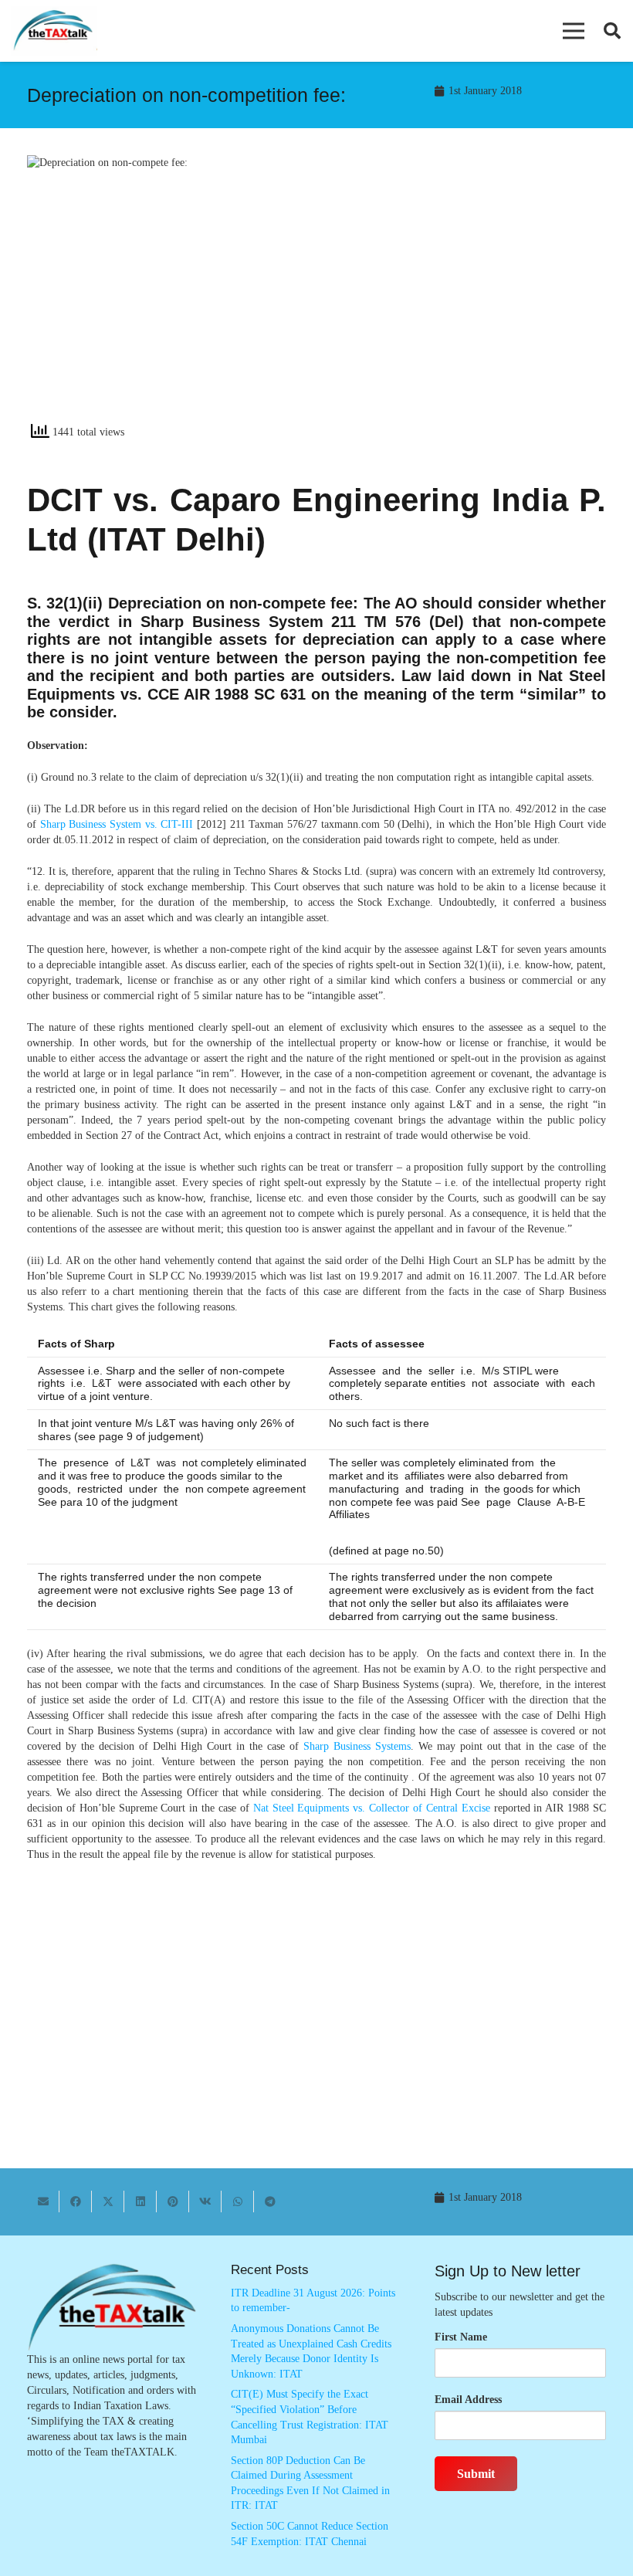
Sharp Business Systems (357, 1746)
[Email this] (43, 2201)
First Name (461, 2337)
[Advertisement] (469, 294)
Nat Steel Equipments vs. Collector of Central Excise (372, 1808)
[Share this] (76, 2201)
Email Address (468, 2400)
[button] (574, 31)
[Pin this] (173, 2201)
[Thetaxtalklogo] (54, 31)
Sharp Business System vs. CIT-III (117, 824)
